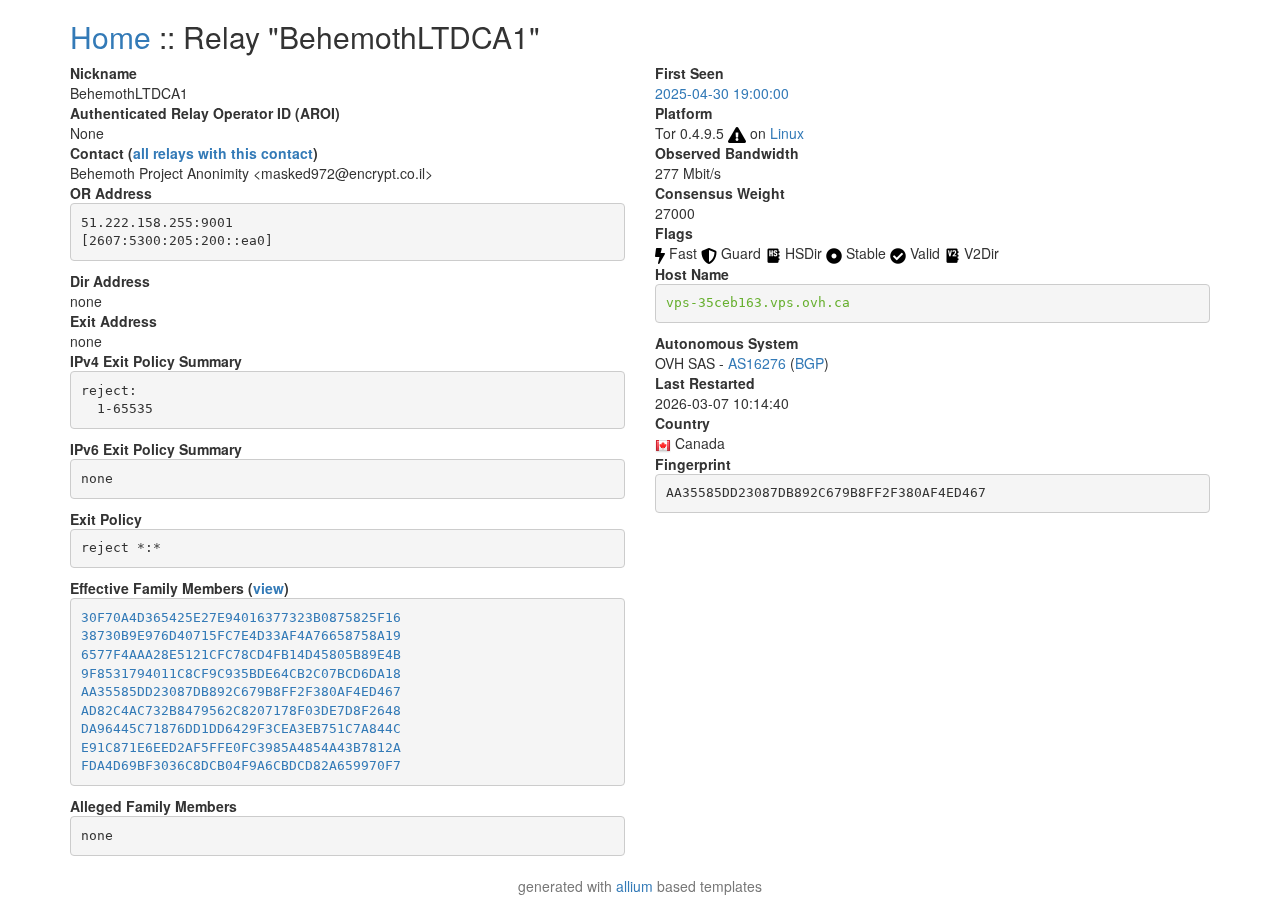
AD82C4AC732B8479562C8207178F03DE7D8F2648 (241, 710)
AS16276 (757, 363)
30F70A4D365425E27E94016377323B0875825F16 (241, 617)
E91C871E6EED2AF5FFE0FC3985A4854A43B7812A (241, 747)
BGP (809, 363)
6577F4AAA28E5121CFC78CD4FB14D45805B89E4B (241, 654)
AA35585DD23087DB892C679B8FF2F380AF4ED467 (241, 691)
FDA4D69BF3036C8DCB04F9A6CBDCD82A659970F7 (241, 765)
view (268, 588)
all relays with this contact (223, 153)
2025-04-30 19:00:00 (722, 93)
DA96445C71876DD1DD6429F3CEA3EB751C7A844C (241, 728)
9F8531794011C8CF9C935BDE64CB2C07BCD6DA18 (241, 673)
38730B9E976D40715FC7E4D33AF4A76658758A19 (241, 635)
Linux (787, 133)
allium (634, 886)
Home (110, 36)
